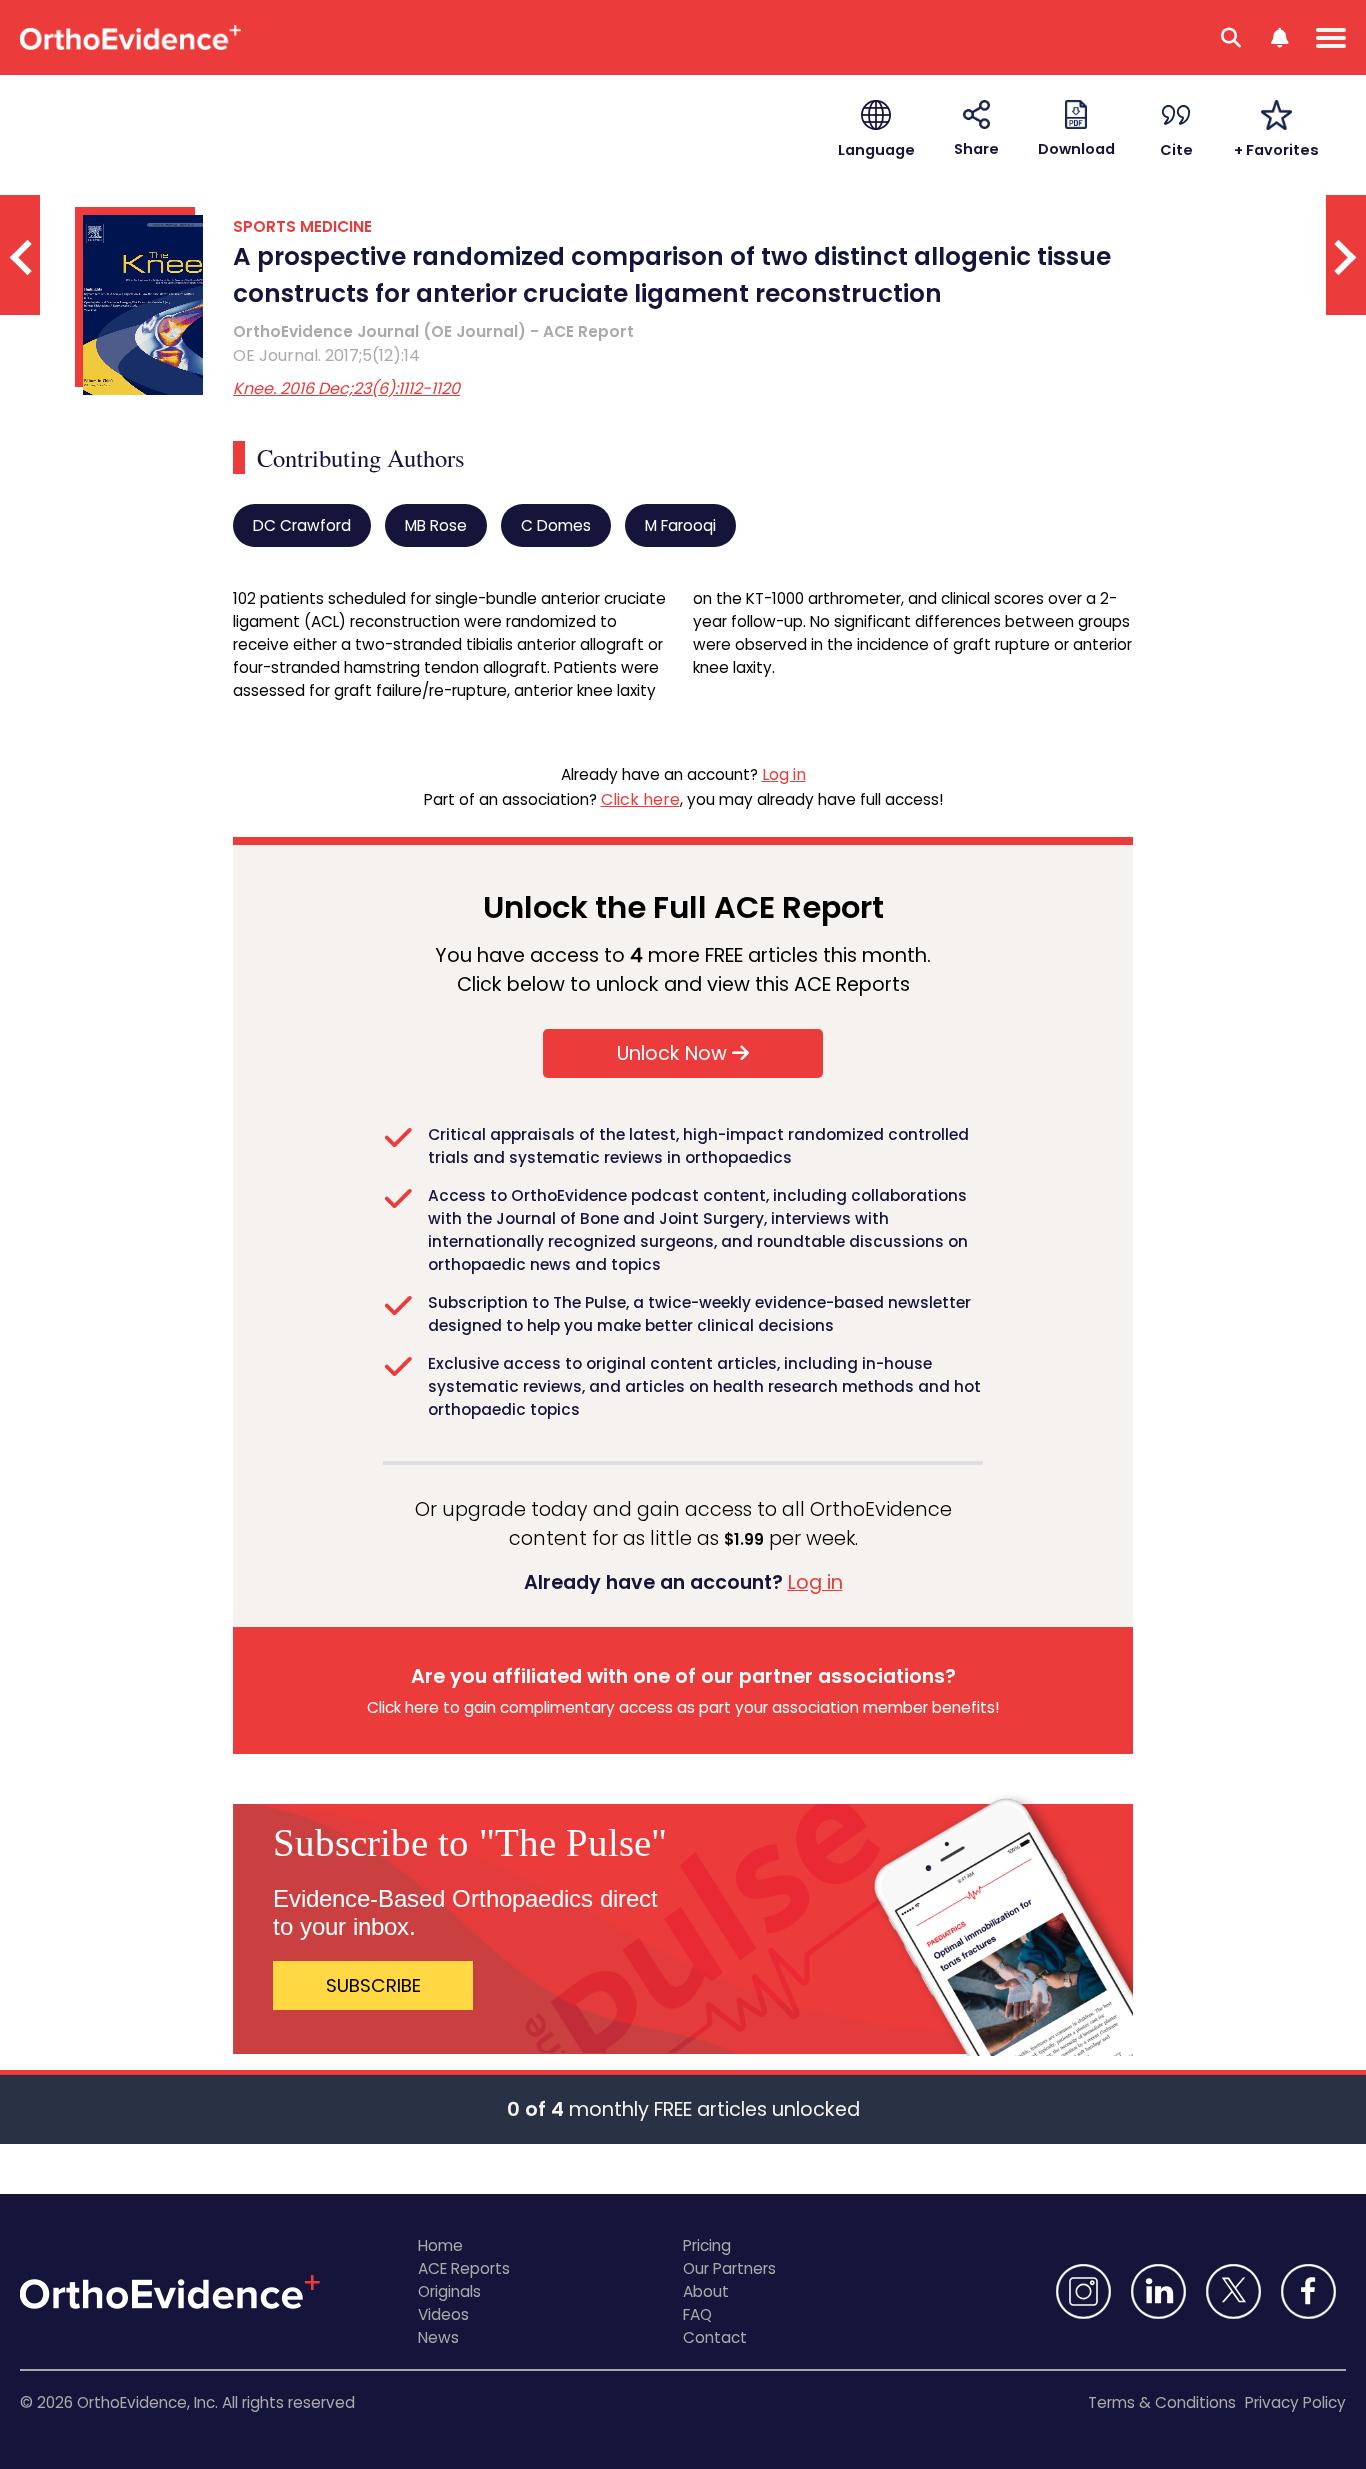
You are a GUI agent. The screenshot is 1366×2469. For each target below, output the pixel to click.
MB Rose (436, 525)
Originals (449, 2291)
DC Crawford (302, 525)
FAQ (697, 2314)
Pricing (707, 2245)
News (438, 2337)
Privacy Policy (1295, 2402)
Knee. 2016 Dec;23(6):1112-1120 (346, 388)
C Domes (556, 525)
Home (440, 2245)
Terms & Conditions (1162, 2402)
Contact (715, 2337)
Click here (640, 799)
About (706, 2291)
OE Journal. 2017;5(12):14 (326, 355)
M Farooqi (680, 525)
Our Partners (729, 2268)
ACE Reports (464, 2268)
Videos (443, 2314)
